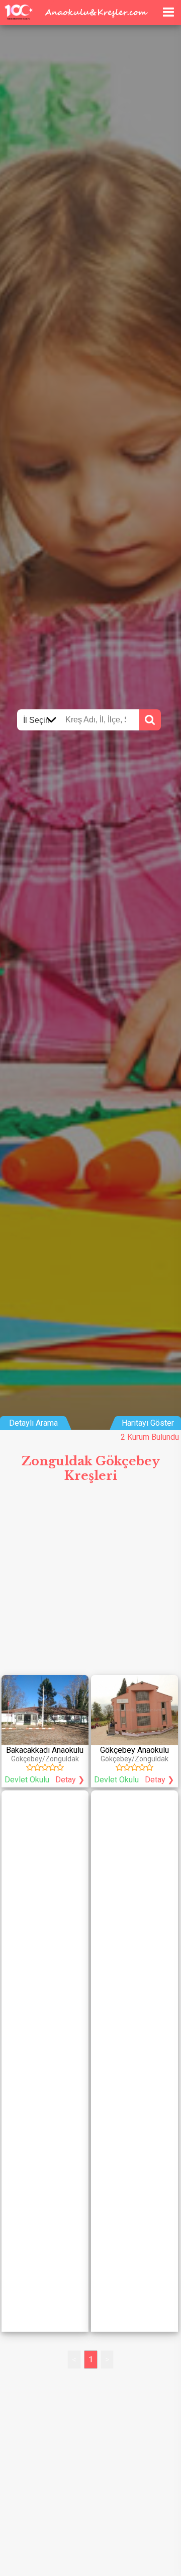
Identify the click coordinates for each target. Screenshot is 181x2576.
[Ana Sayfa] (152, 11)
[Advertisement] (90, 1583)
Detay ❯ (70, 1780)
